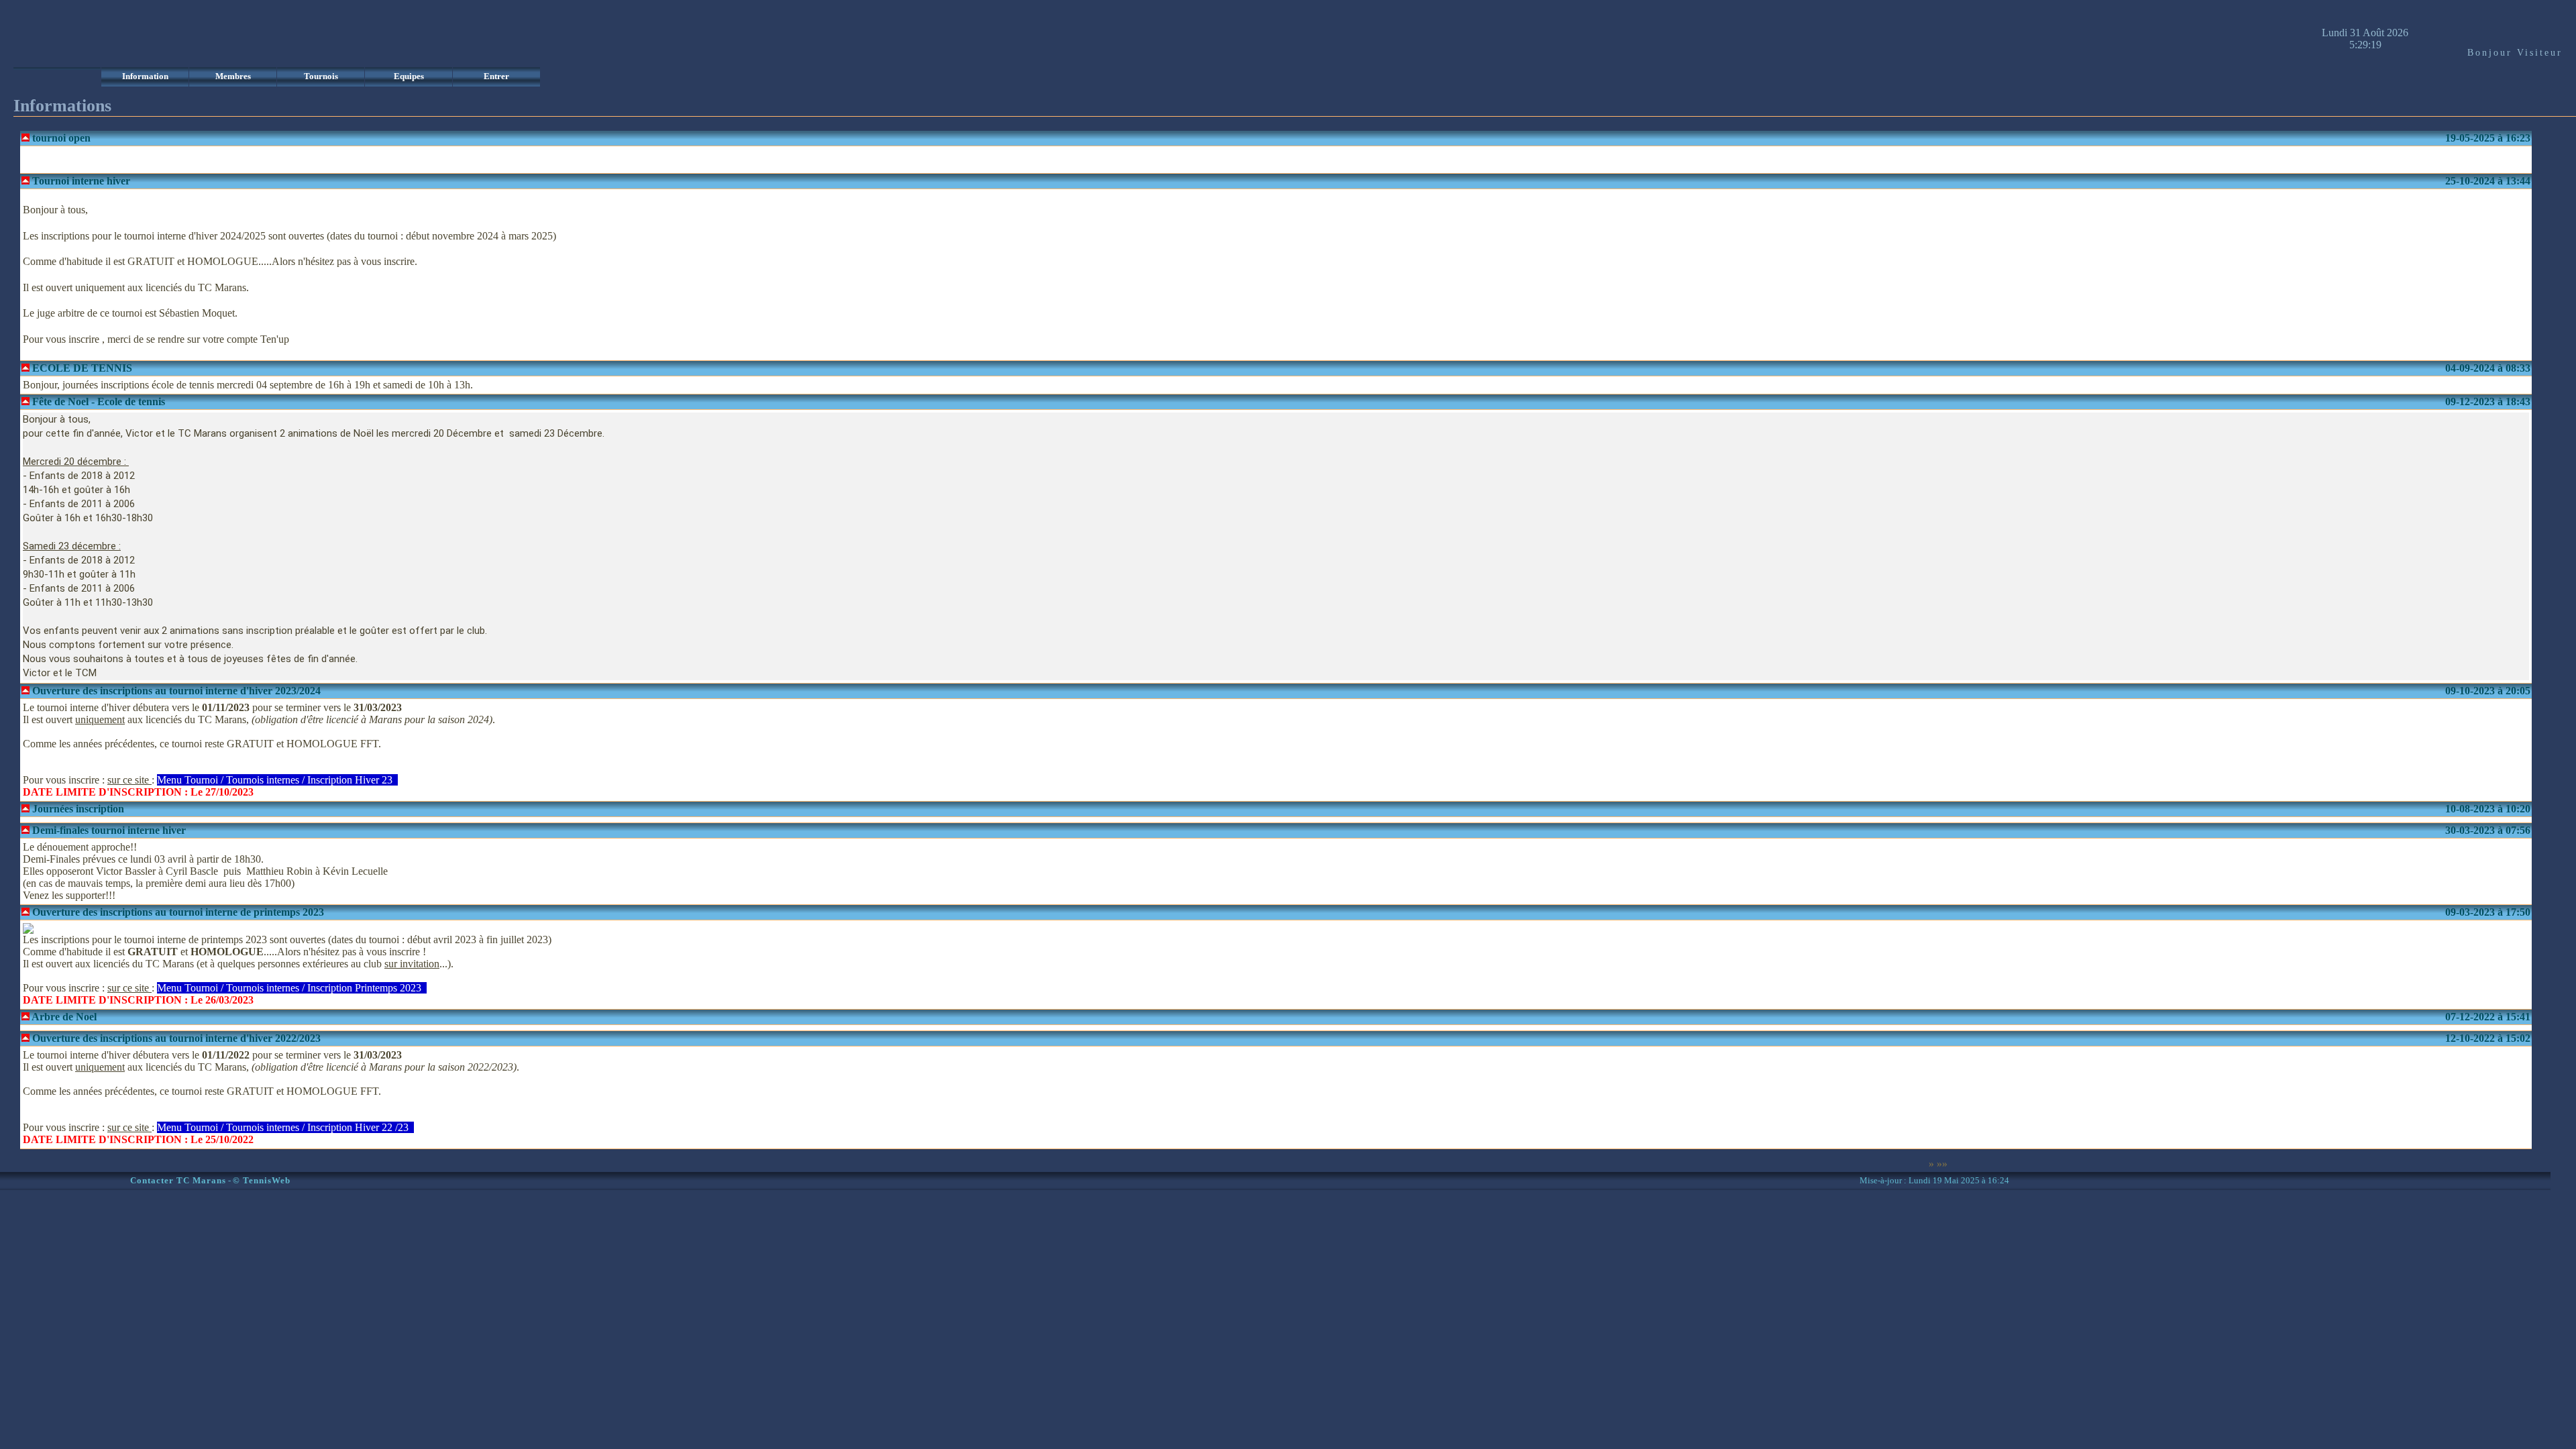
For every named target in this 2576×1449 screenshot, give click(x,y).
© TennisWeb (262, 1181)
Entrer (496, 76)
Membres (233, 76)
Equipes (409, 76)
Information (145, 76)
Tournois (321, 76)
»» (1942, 1164)
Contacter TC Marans (178, 1181)
